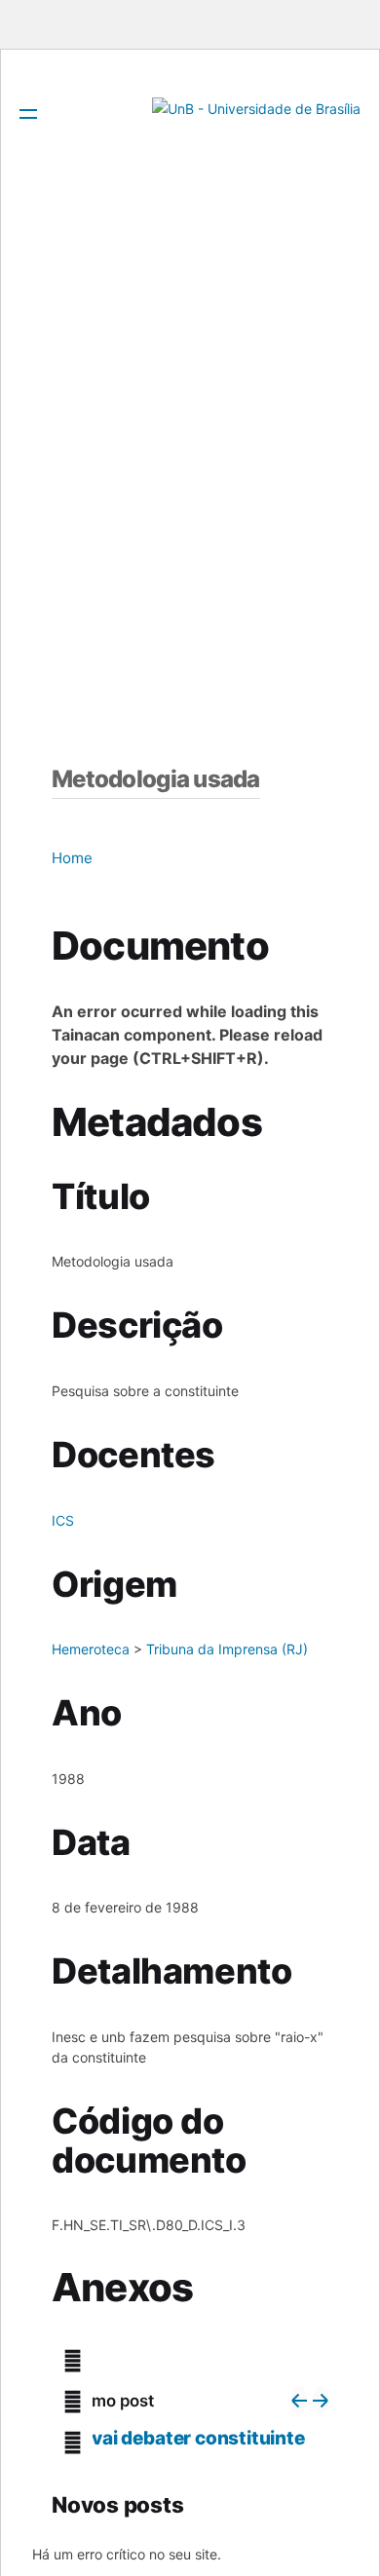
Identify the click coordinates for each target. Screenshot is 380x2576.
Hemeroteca (91, 1649)
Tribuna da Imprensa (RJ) (227, 1649)
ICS (63, 1520)
